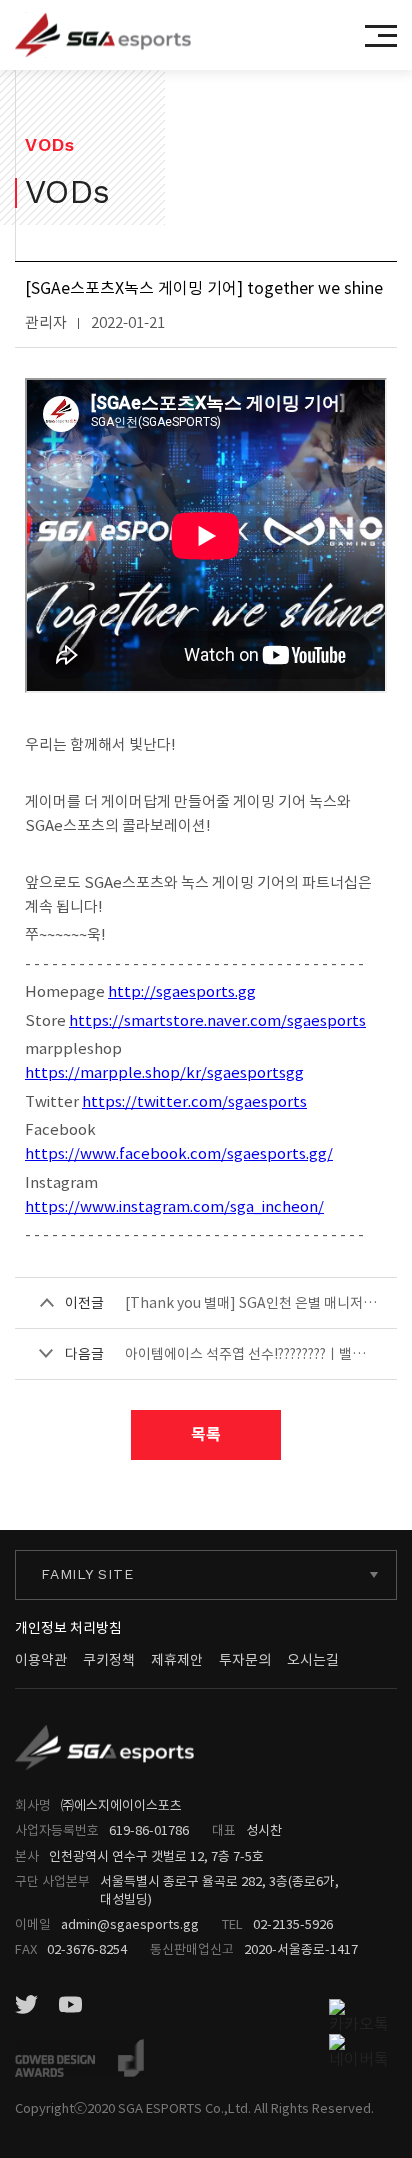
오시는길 (313, 1660)
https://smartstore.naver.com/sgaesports (217, 1020)
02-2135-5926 (293, 1924)
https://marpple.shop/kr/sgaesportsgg (164, 1072)
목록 (206, 1434)
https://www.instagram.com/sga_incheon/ (174, 1206)
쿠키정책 (109, 1660)
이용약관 (41, 1660)
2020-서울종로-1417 (301, 1949)
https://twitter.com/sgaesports (194, 1101)
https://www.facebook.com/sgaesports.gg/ (179, 1153)
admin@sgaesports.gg (130, 1924)
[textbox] (206, 1574)
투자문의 (245, 1660)
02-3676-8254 (87, 1949)
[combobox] (206, 1575)
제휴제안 (177, 1660)
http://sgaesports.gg (182, 991)
